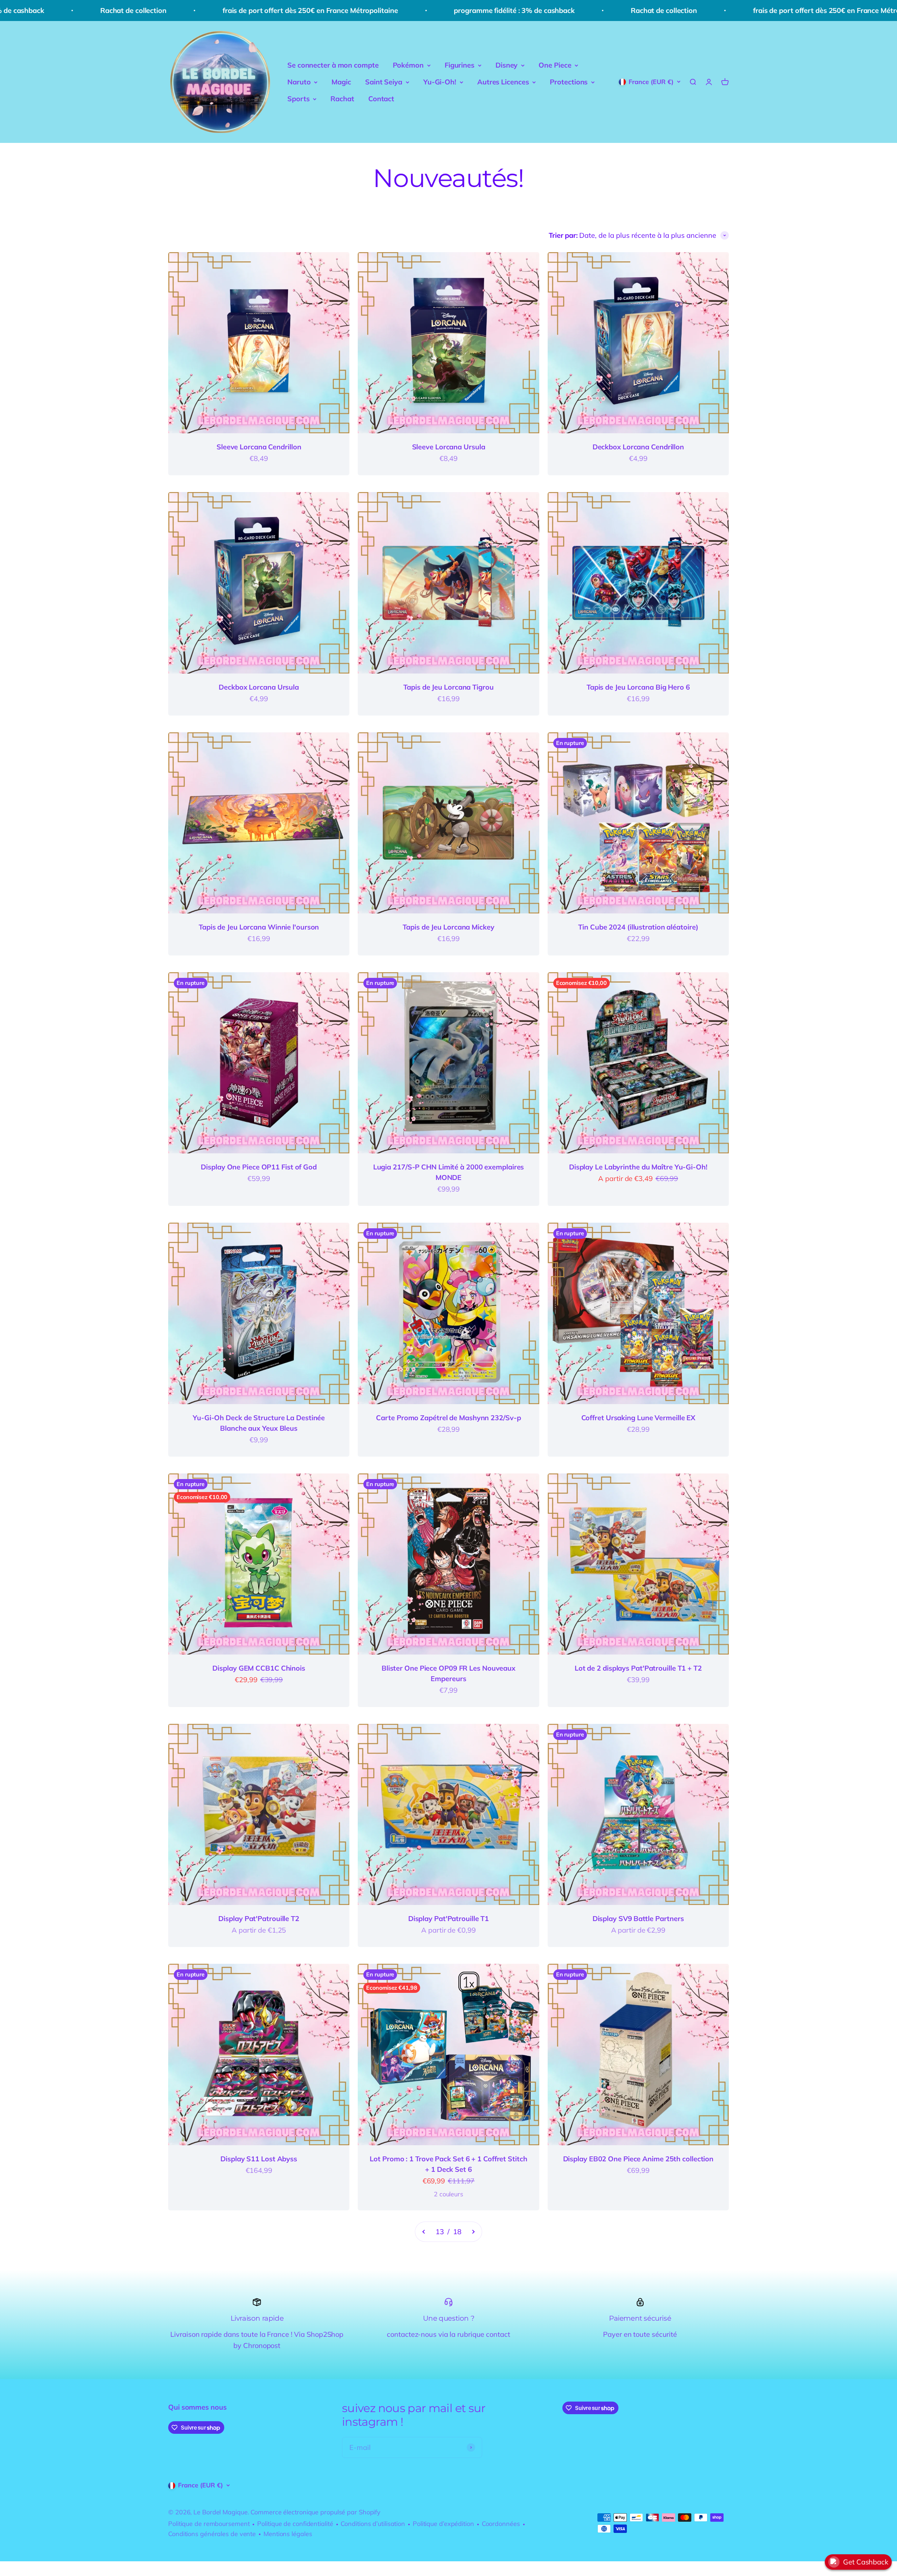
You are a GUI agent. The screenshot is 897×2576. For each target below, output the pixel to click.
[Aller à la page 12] (424, 2232)
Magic (341, 82)
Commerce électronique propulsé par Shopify (316, 2512)
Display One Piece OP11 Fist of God (259, 1167)
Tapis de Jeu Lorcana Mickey (448, 927)
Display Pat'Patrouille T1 (449, 1918)
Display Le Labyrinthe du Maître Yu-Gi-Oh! (638, 1167)
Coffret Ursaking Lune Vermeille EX (638, 1418)
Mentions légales (288, 2534)
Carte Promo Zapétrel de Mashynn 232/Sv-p (448, 1418)
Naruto (299, 82)
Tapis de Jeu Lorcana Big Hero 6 (638, 687)
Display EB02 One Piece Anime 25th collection (638, 2159)
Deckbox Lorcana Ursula (259, 687)
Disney (506, 65)
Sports (298, 99)
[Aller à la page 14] (473, 2232)
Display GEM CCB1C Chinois (259, 1668)
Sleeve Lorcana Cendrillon (259, 447)
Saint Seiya (384, 82)
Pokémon (408, 65)
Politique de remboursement (209, 2524)
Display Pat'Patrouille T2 (259, 1918)
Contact (381, 99)
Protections (569, 82)
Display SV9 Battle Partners (638, 1918)
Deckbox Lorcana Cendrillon (638, 447)
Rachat (342, 99)
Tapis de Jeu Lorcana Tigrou (448, 687)
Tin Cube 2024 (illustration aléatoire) (638, 927)
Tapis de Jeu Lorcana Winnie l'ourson (259, 927)
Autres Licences (503, 82)
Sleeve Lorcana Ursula (449, 447)
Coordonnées (501, 2524)
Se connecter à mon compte (333, 65)
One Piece (555, 65)
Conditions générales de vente (212, 2534)
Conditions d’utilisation (373, 2524)
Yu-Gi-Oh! (440, 82)
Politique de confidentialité (295, 2524)
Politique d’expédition (443, 2524)
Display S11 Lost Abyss (259, 2159)
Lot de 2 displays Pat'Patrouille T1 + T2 (638, 1668)
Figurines (460, 65)
